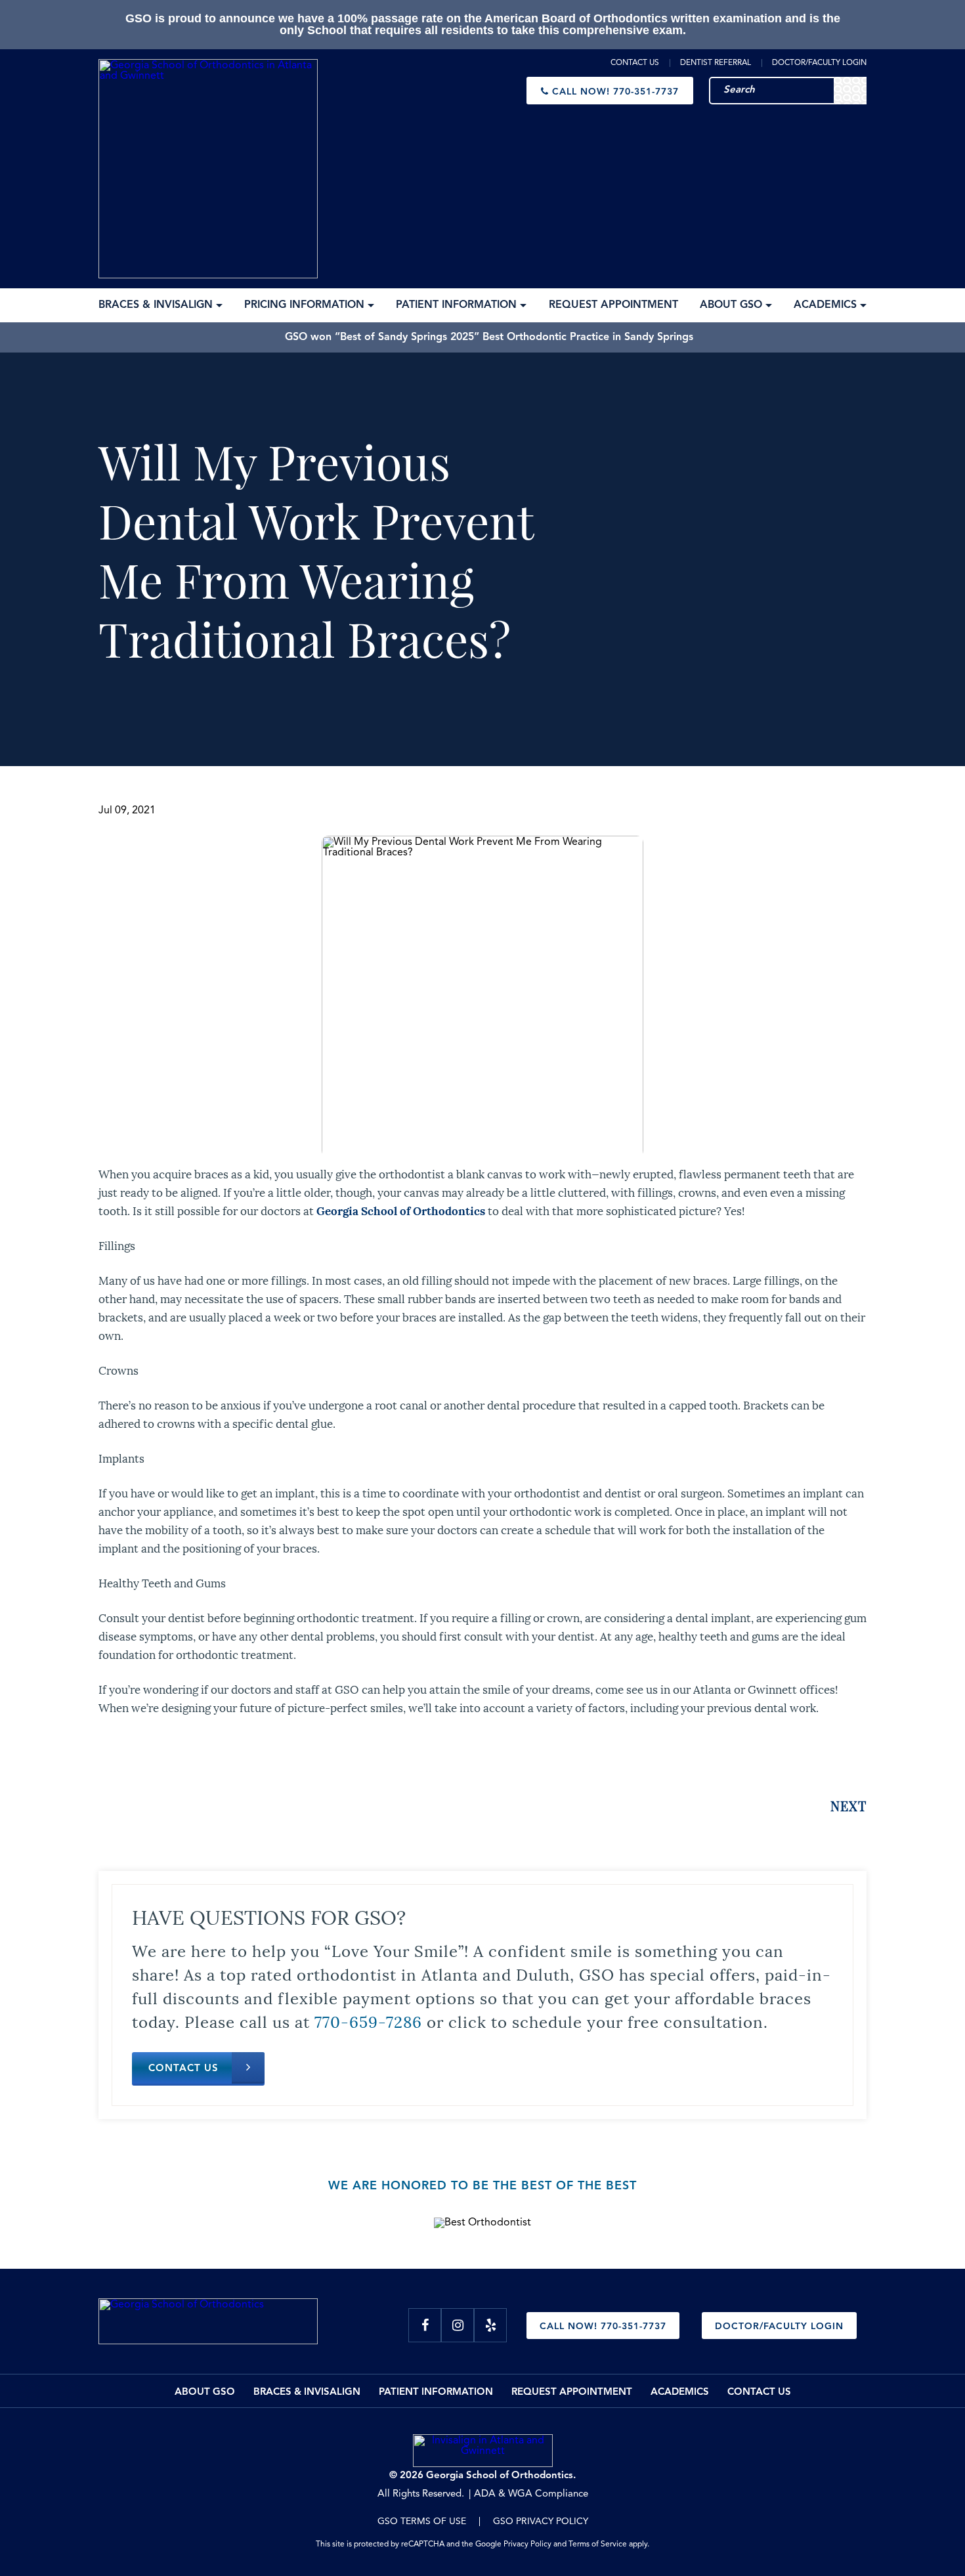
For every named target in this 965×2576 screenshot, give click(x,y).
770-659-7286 (368, 2021)
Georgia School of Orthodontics (401, 1210)
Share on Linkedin (187, 1755)
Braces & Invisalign (307, 2393)
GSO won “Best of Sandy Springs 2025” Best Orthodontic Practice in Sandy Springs (489, 337)
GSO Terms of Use (422, 2522)
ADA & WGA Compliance (531, 2494)
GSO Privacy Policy (541, 2522)
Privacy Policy (527, 2544)
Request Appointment (572, 2393)
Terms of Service (598, 2544)
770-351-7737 (615, 92)
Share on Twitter (151, 1755)
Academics (680, 2393)
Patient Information (436, 2393)
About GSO (205, 2393)
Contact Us (635, 63)
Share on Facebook (113, 1755)
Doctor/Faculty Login (819, 63)
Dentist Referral (716, 63)
